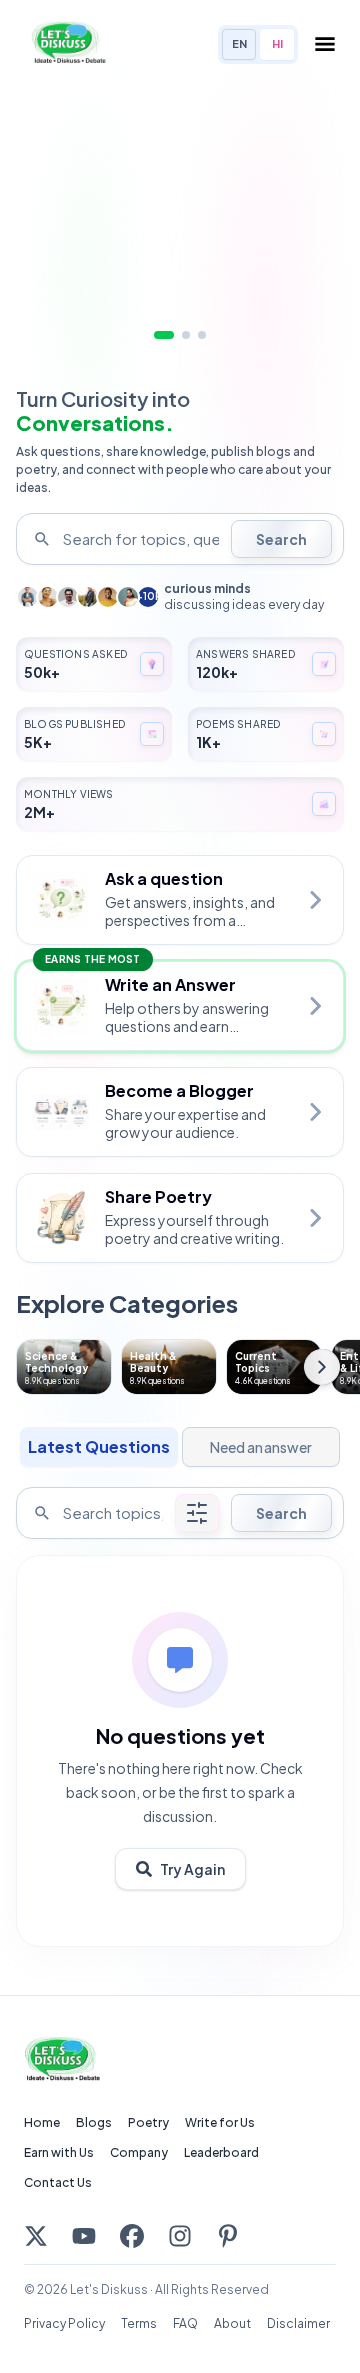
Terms (139, 2323)
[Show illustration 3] (202, 335)
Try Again (192, 1869)
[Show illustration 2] (186, 335)
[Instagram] (180, 2236)
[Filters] (197, 1513)
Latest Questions (99, 1446)
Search (281, 539)
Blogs (94, 2122)
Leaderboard (221, 2152)
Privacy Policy (64, 2323)
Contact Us (58, 2182)
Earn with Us (59, 2152)
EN (239, 43)
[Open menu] (325, 44)
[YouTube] (84, 2236)
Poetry (148, 2122)
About (232, 2323)
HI (277, 43)
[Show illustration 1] (164, 335)
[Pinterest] (228, 2236)
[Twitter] (36, 2236)
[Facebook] (132, 2236)
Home (42, 2122)
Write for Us (220, 2122)
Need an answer (261, 1447)
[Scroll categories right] (322, 1367)
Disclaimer (298, 2323)
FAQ (185, 2323)
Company (139, 2152)
